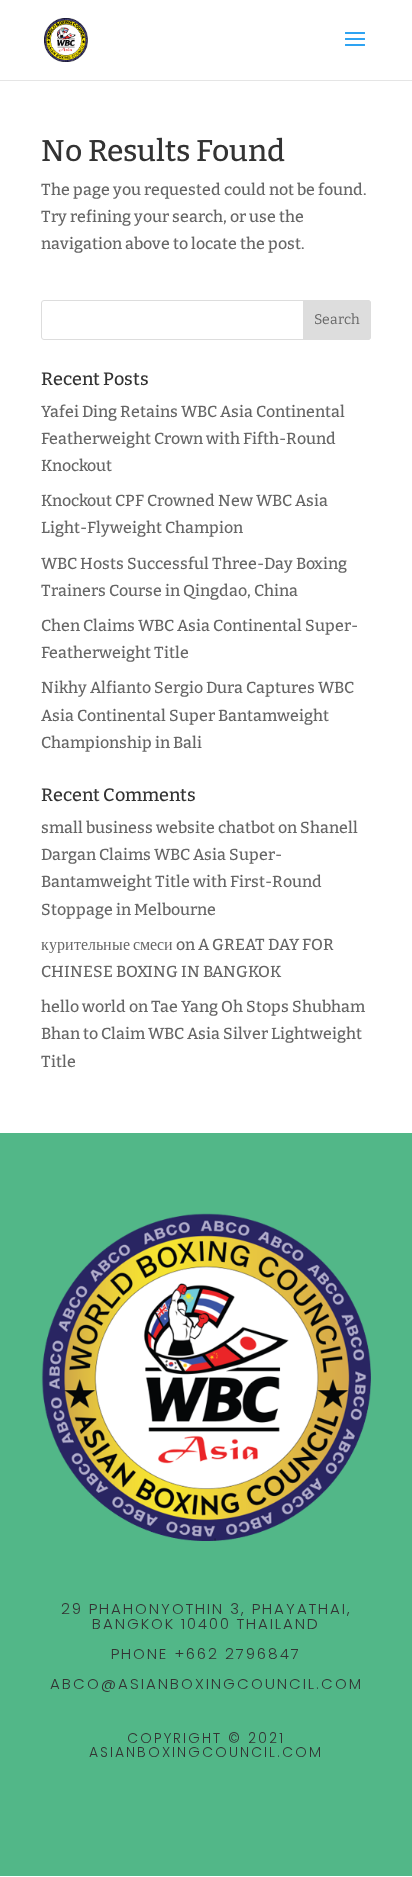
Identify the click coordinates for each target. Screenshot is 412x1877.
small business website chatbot (158, 827)
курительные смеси (107, 944)
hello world (83, 1006)
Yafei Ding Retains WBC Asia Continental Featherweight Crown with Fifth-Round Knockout (193, 438)
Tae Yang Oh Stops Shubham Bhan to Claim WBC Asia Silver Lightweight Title (203, 1033)
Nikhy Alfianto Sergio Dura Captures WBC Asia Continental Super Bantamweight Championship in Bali (197, 714)
